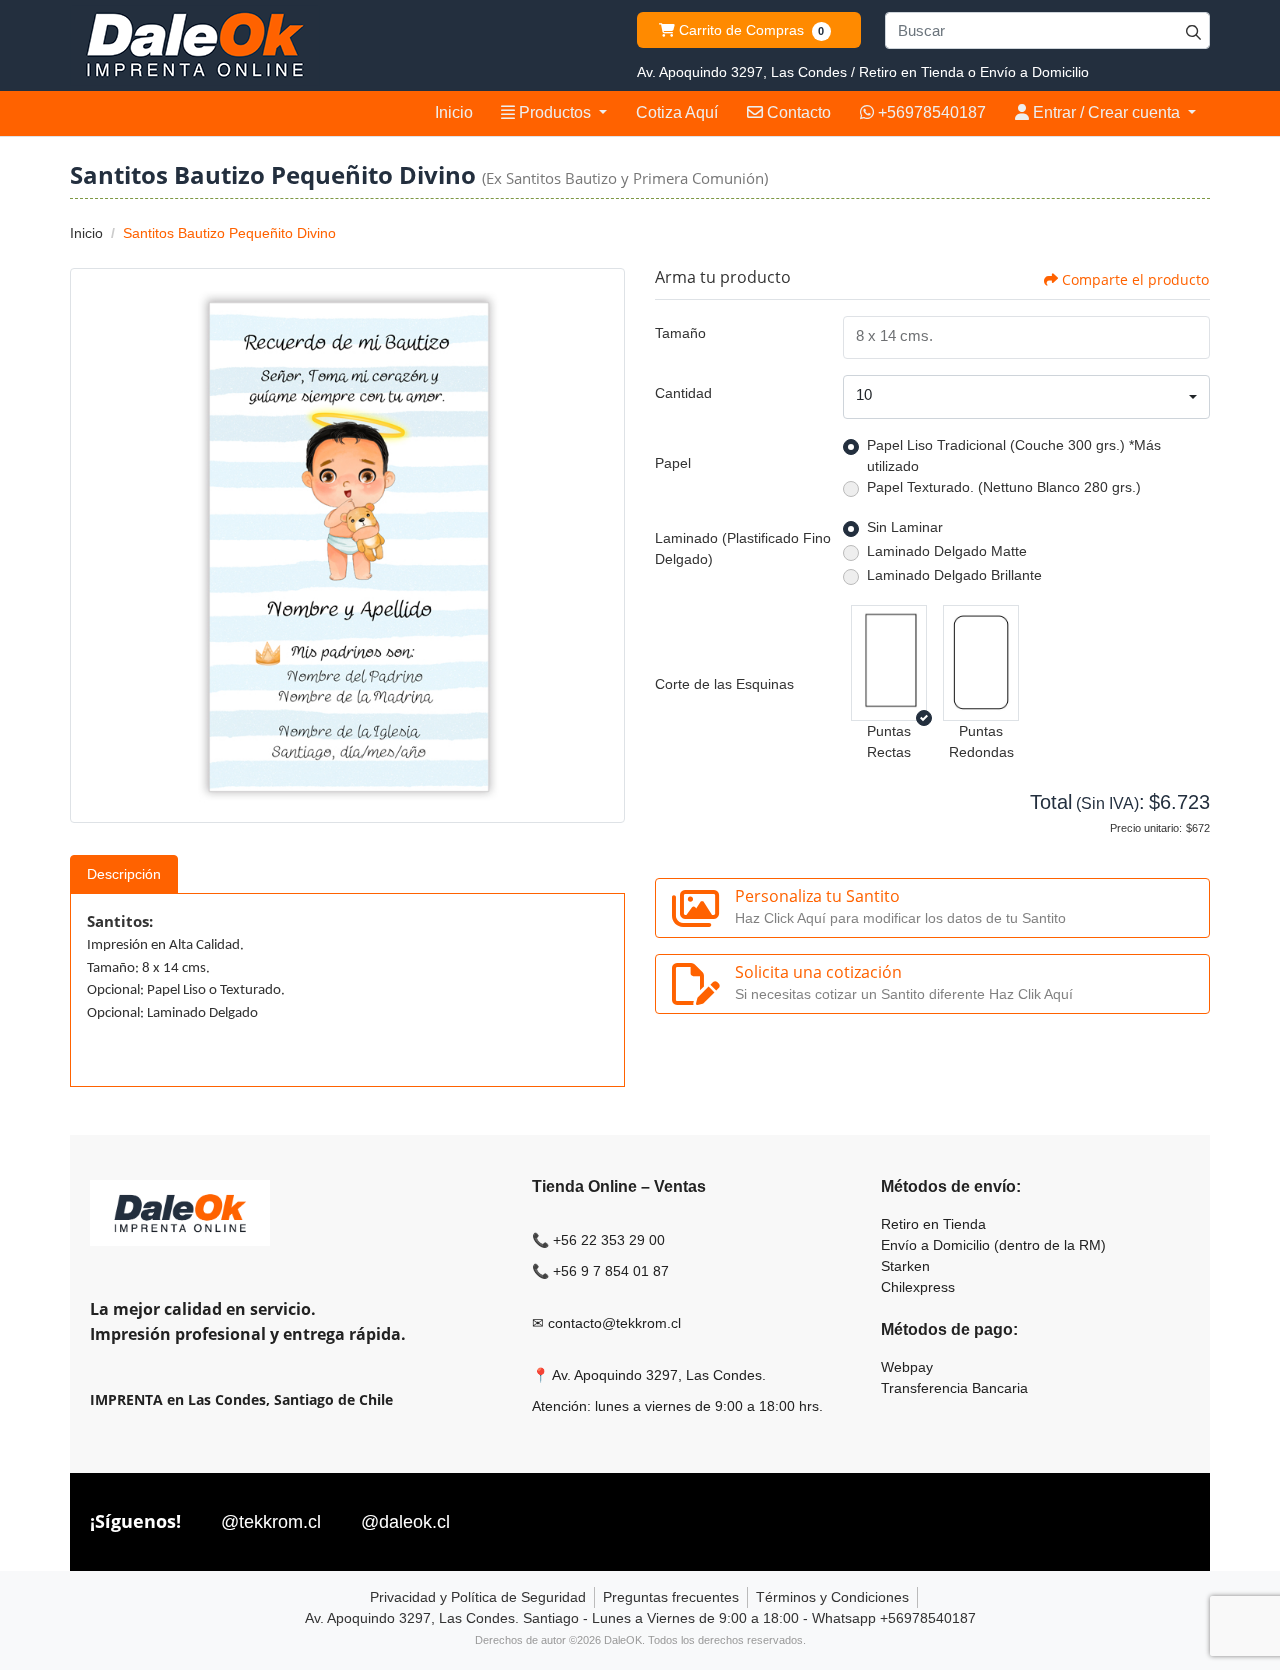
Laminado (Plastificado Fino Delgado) (743, 548)
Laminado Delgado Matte (947, 551)
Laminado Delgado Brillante (954, 575)
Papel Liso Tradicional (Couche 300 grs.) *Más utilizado (1014, 455)
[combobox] (1026, 397)
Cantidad (683, 393)
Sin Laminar (905, 527)
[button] (889, 663)
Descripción (124, 874)
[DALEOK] (195, 45)
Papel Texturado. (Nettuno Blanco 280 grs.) (1004, 487)
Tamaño (680, 333)
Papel (673, 463)
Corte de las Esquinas (724, 684)
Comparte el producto (1135, 279)
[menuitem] (453, 113)
